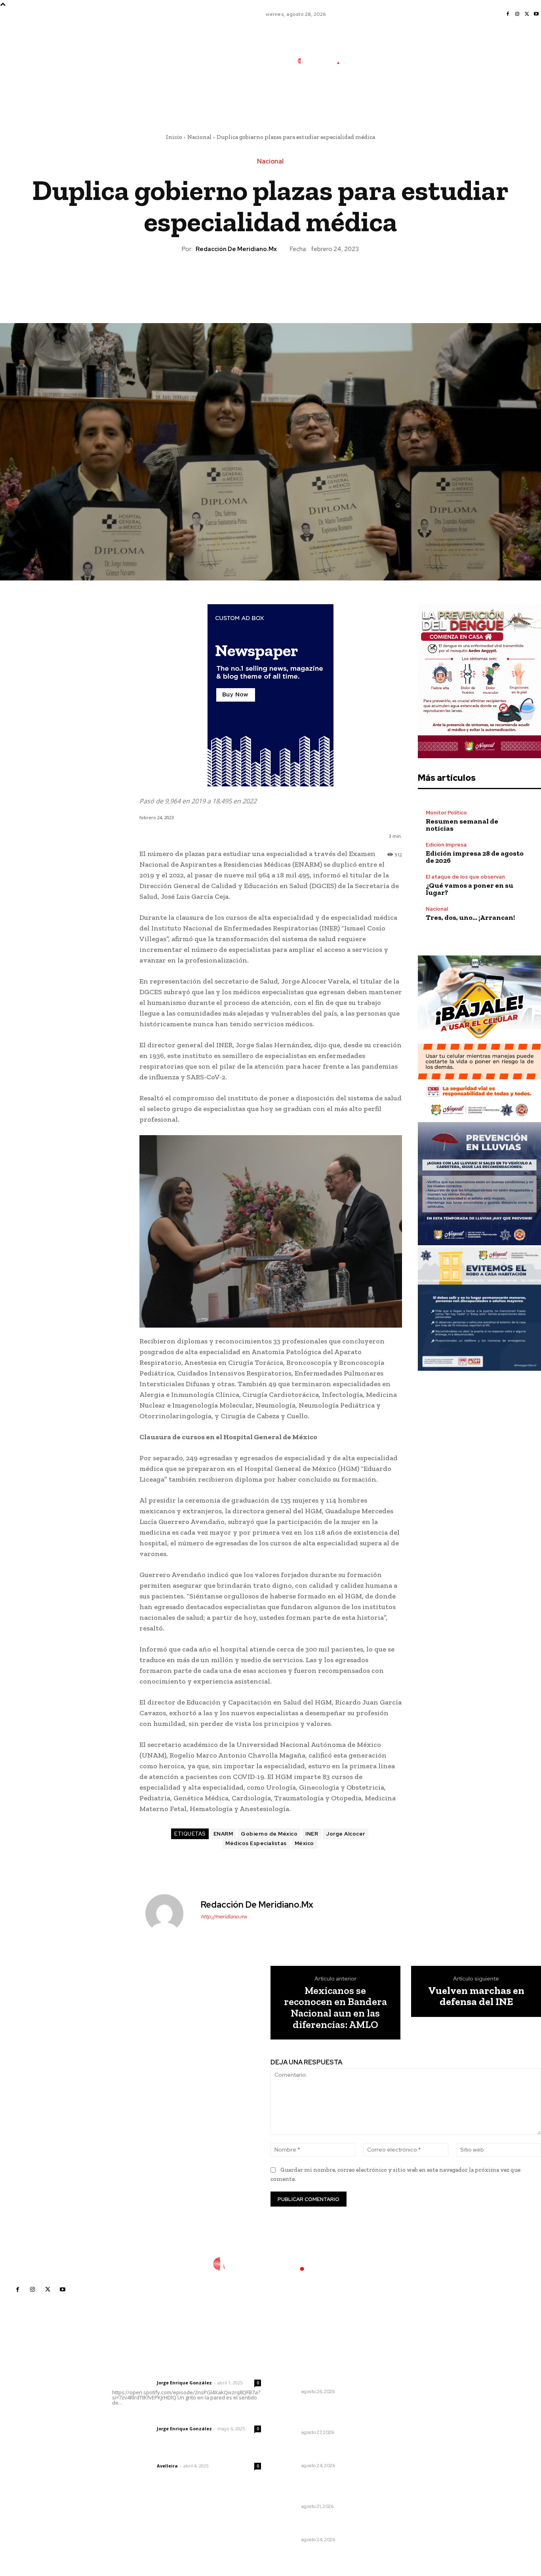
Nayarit (290, 2391)
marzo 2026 (412, 2444)
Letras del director (133, 2383)
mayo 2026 (411, 2420)
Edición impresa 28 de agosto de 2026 (475, 857)
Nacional (199, 137)
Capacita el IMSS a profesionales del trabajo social (325, 2451)
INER (312, 1834)
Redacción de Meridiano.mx (236, 249)
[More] (307, 281)
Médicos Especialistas (256, 1843)
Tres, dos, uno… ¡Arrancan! (470, 917)
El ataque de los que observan (465, 877)
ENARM (223, 1834)
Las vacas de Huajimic (153, 2418)
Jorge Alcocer (346, 1834)
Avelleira (167, 2466)
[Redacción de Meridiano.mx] (169, 1913)
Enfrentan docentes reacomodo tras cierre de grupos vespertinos (316, 2373)
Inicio (174, 137)
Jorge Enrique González (184, 2383)
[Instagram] (517, 14)
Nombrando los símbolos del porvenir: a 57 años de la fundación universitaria (321, 2488)
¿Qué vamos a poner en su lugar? (470, 889)
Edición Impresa (446, 845)
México (304, 1843)
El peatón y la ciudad (150, 2455)
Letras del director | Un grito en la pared (184, 2372)
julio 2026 (409, 2396)
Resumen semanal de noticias (462, 825)
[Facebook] (508, 14)
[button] (377, 96)
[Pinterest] (270, 281)
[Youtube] (536, 14)
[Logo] (324, 61)
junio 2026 (410, 2408)
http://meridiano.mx (224, 1917)
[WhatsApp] (288, 281)
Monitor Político (446, 813)
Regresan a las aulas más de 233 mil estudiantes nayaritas (326, 2525)
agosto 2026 (413, 2385)
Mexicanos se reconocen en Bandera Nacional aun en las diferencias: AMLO (335, 2007)
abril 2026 (410, 2432)
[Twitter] (527, 14)
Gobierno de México (269, 1834)
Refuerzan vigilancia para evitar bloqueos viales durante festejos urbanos (325, 2414)
